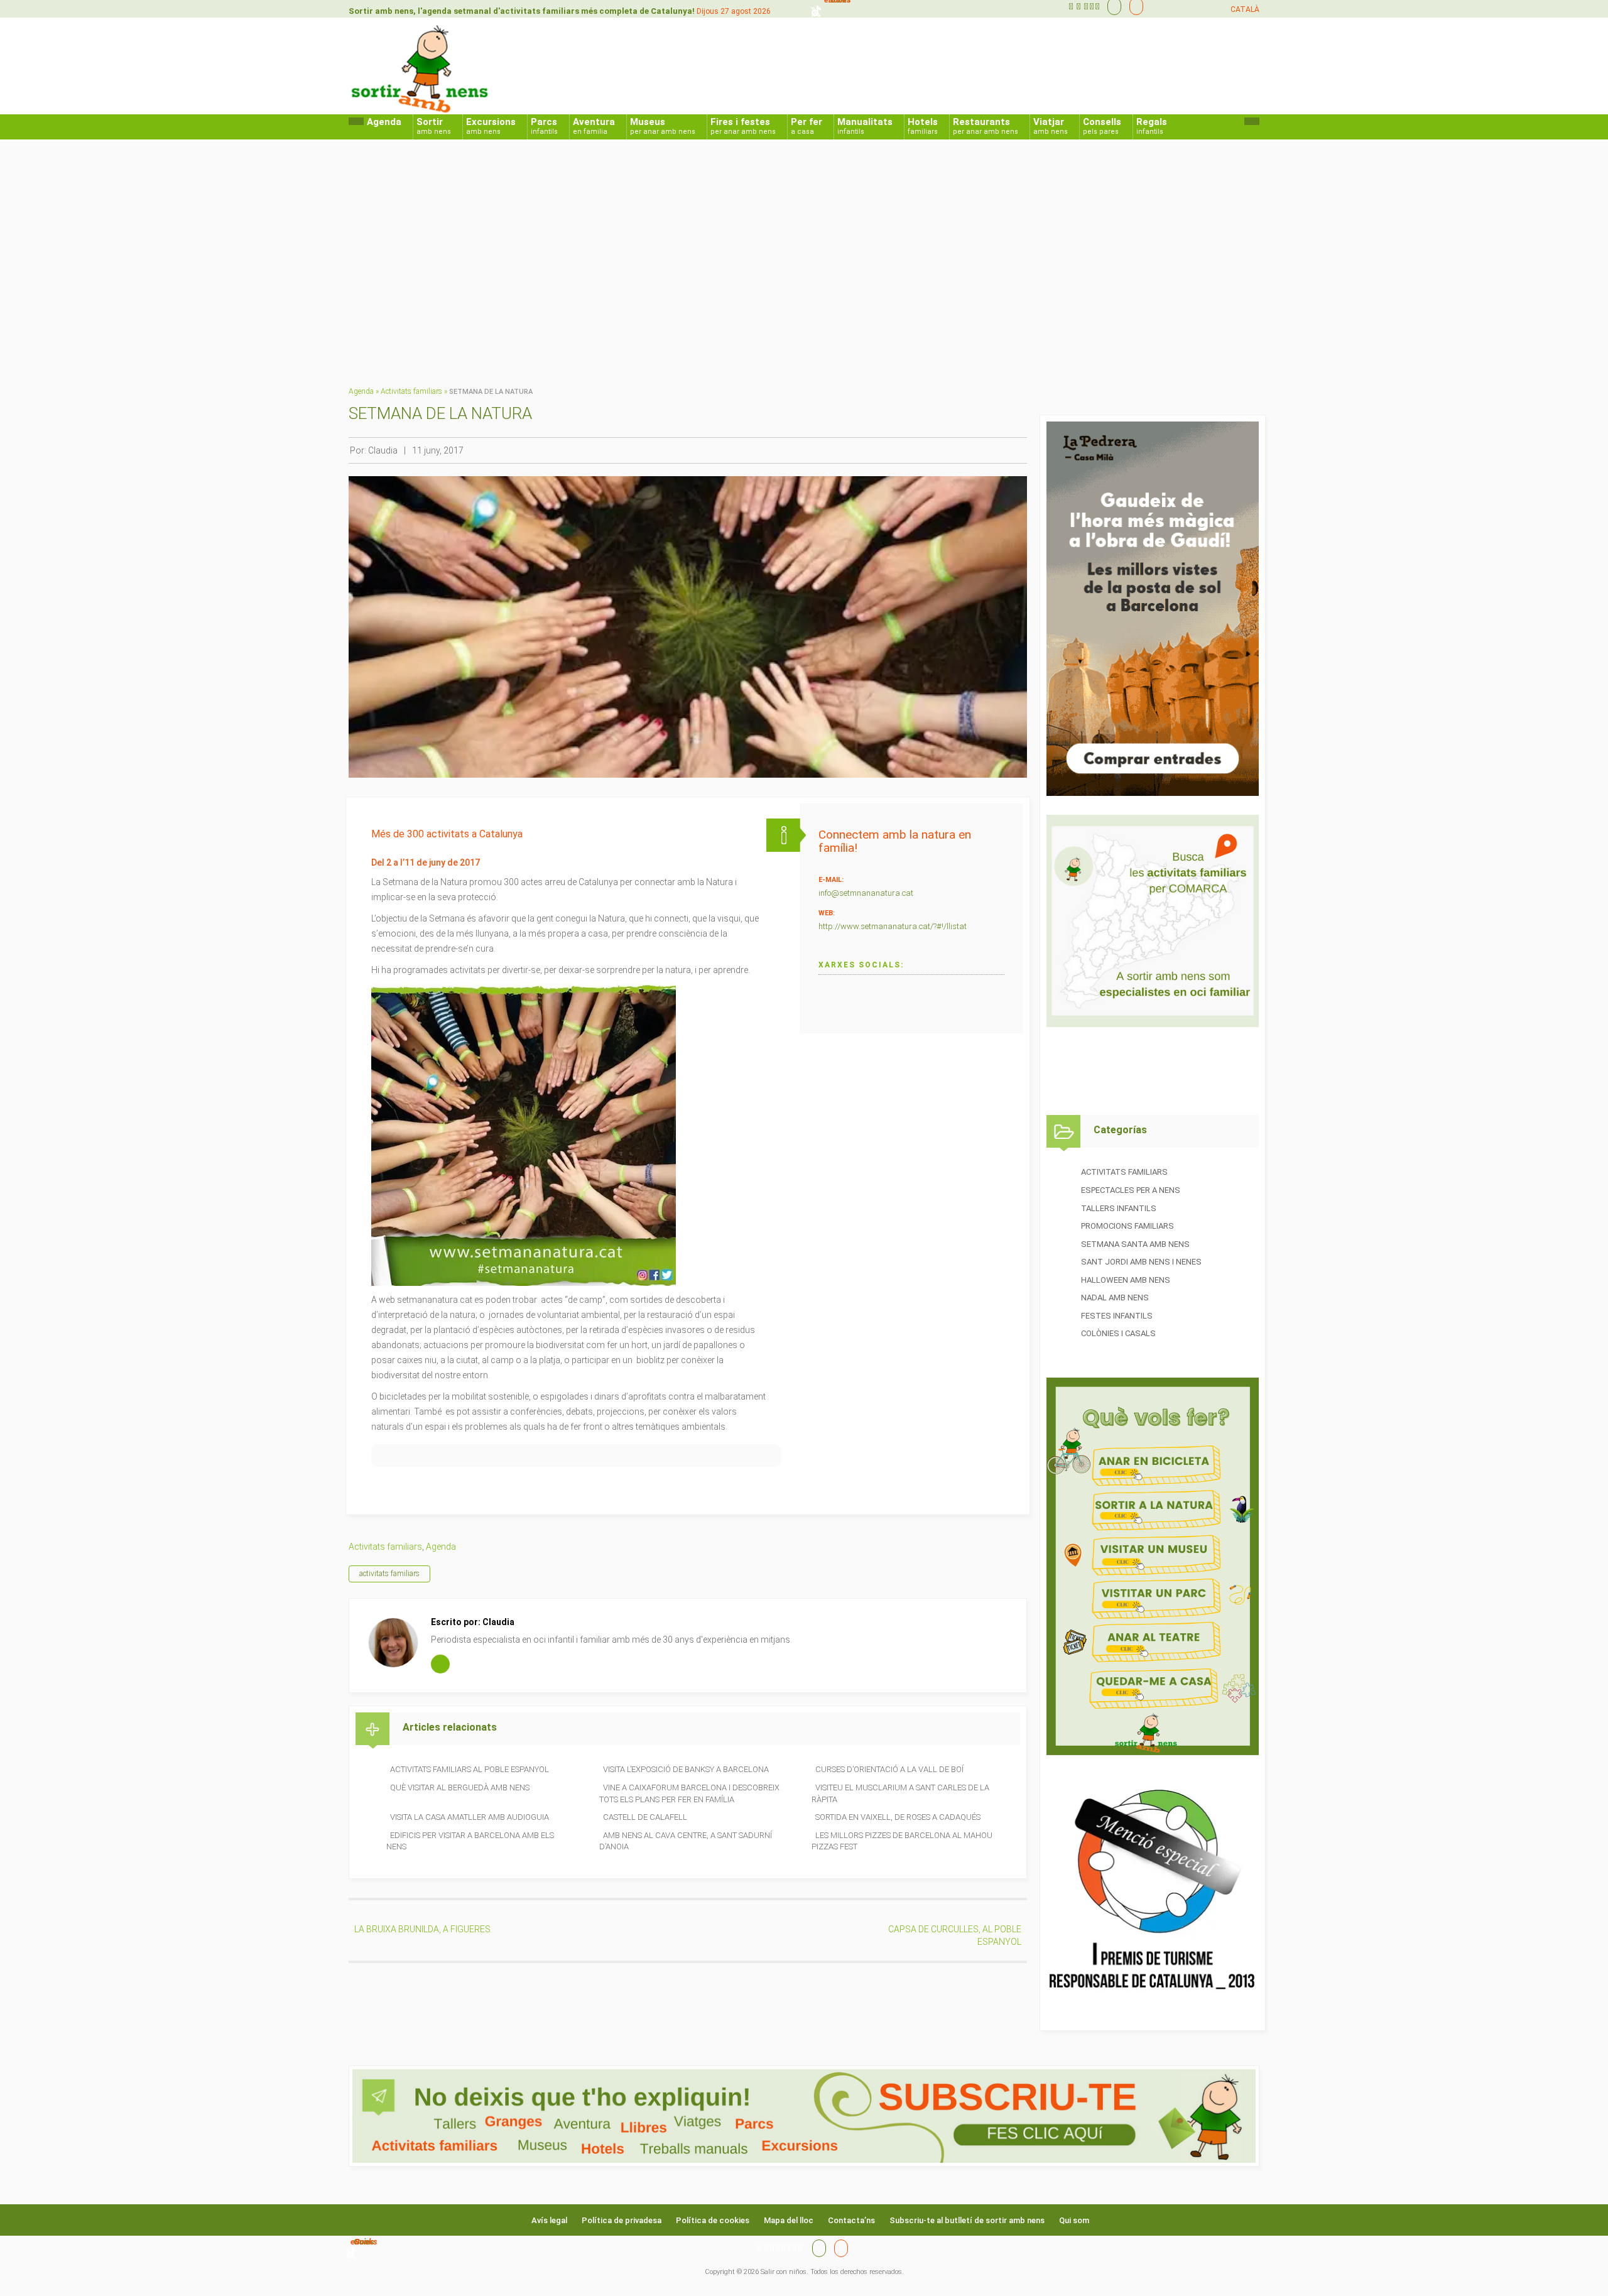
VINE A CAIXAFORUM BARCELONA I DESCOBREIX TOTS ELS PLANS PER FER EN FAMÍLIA (689, 1793)
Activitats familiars (411, 391)
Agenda (384, 122)
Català (1245, 9)
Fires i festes (743, 126)
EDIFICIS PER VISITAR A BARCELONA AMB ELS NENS (470, 1841)
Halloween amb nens (1126, 1280)
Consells (1102, 126)
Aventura (594, 126)
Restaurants (986, 126)
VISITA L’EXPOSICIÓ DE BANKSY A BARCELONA (686, 1769)
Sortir (434, 126)
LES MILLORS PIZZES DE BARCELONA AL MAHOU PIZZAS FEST (902, 1841)
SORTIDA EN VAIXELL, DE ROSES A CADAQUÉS (898, 1817)
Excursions (491, 126)
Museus (663, 126)
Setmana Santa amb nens (1135, 1244)
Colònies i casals (1118, 1333)
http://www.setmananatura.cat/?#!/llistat (893, 926)
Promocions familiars (1127, 1226)
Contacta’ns (851, 2220)
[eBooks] (1133, 6)
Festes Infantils (1117, 1316)
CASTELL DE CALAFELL (645, 1817)
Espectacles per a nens (1131, 1190)
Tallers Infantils (1119, 1208)
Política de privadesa (622, 2220)
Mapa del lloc (789, 2220)
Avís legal (549, 2220)
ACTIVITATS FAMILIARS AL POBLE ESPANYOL (470, 1769)
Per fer (807, 126)
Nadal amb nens (1115, 1298)
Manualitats (865, 126)
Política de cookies (713, 2220)
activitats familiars (389, 1574)
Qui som (1074, 2220)
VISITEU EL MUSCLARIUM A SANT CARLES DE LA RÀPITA (900, 1793)
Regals (1152, 126)
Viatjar (1051, 126)
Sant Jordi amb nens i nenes (1141, 1262)
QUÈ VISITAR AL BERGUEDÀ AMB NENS (460, 1787)
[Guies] (1111, 6)
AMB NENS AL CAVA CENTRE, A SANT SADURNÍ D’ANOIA (686, 1841)
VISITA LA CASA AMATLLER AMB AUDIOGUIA (470, 1817)
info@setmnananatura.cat (866, 893)
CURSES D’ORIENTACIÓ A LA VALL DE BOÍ (889, 1769)
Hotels (923, 126)
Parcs (544, 126)
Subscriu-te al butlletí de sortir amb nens (967, 2220)
